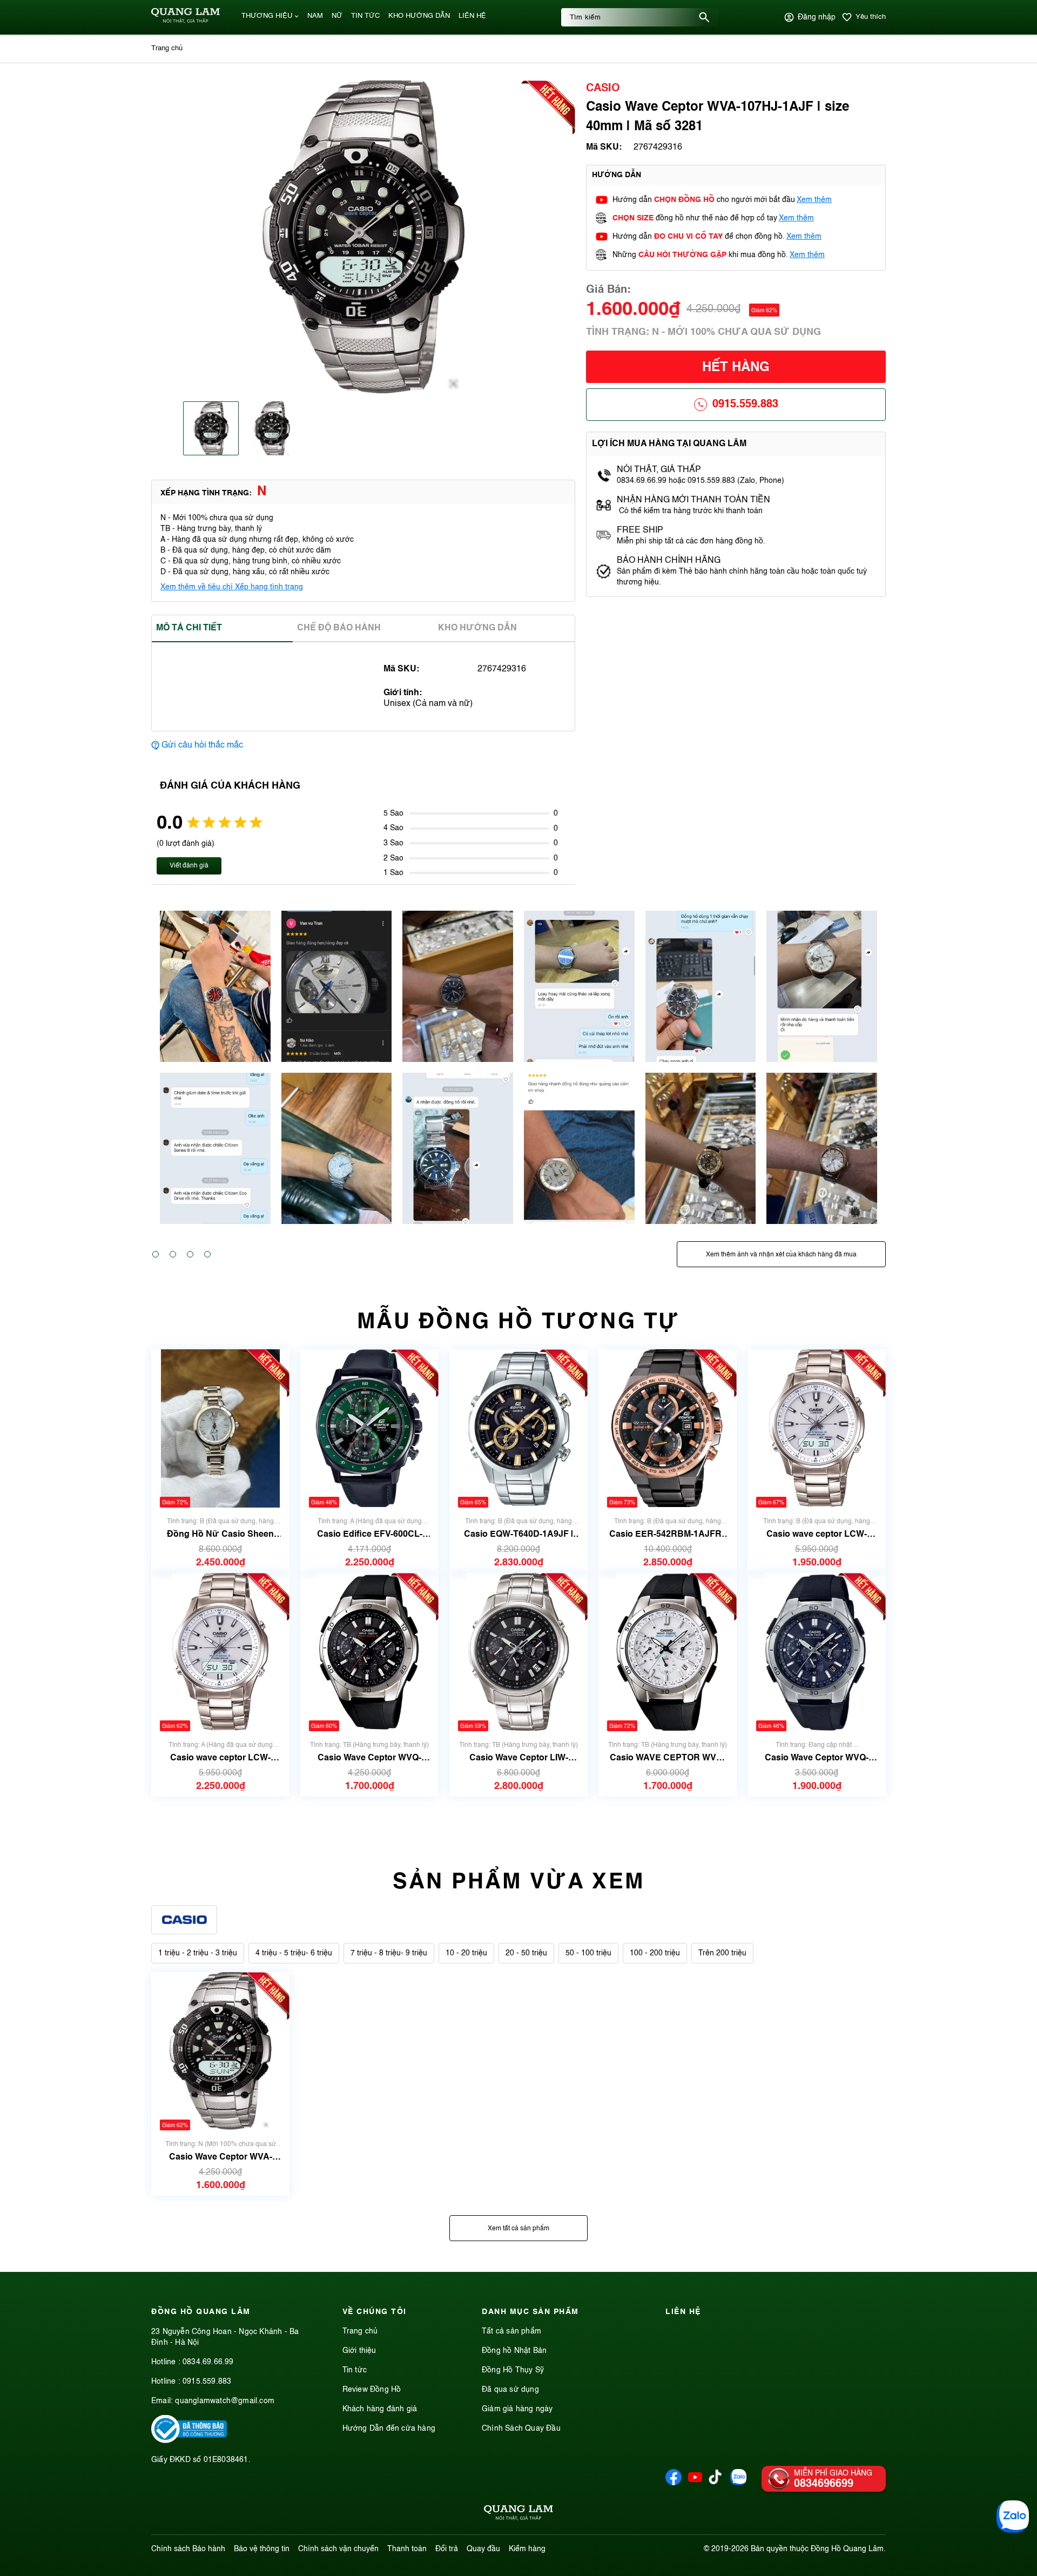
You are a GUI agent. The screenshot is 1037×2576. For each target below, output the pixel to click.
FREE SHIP (640, 530)
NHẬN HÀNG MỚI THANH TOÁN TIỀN (693, 500)
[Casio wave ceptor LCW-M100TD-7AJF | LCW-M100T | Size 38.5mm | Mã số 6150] (817, 1428)
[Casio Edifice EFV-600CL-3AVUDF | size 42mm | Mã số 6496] (369, 1428)
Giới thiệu (359, 2351)
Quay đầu (483, 2549)
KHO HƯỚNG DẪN (419, 16)
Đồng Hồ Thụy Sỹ (513, 2370)
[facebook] (674, 2483)
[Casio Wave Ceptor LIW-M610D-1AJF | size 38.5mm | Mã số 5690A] (518, 1652)
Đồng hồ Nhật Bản (514, 2351)
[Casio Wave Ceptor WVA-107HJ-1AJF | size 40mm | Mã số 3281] (220, 2051)
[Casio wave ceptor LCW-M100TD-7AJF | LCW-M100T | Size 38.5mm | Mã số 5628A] (220, 1652)
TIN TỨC (365, 16)
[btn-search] (704, 17)
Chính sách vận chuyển (338, 2549)
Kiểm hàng (527, 2549)
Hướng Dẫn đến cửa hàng (389, 2429)
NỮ (337, 16)
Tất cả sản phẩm (511, 2331)
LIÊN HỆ (472, 16)
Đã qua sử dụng (510, 2390)
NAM (315, 16)
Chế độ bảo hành (339, 628)
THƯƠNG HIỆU (267, 16)
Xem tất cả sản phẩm (518, 2229)
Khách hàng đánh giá (380, 2409)
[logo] (186, 21)
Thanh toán (407, 2549)
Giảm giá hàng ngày (517, 2409)
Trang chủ (360, 2331)
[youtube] (695, 2483)
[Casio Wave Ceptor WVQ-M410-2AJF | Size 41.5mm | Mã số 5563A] (817, 1652)
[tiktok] (715, 2482)
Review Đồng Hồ (372, 2390)
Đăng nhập (817, 17)
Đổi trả (447, 2549)
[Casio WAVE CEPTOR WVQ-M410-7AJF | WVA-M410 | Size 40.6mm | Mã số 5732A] (668, 1652)
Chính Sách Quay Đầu (521, 2429)
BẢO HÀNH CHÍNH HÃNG (670, 561)
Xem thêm (814, 200)
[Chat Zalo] (1013, 2517)
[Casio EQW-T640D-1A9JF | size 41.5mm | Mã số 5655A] (518, 1428)
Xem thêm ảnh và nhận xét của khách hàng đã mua (781, 1255)
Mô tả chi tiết (189, 628)
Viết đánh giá (189, 866)
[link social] (189, 2441)
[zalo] (738, 2483)
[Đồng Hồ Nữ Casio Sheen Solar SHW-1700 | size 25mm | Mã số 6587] (220, 1428)
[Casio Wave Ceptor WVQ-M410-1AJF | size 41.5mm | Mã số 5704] (369, 1652)
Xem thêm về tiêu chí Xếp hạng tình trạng (232, 587)
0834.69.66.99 (208, 2362)
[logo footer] (518, 2514)
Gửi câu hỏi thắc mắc (202, 745)
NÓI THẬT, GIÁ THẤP (659, 470)
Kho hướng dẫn (477, 628)
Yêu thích (871, 17)
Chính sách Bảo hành (188, 2549)
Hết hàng (736, 368)
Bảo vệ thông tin (262, 2549)
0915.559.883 (745, 405)
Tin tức (355, 2370)
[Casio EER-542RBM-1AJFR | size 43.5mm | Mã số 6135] (668, 1428)
